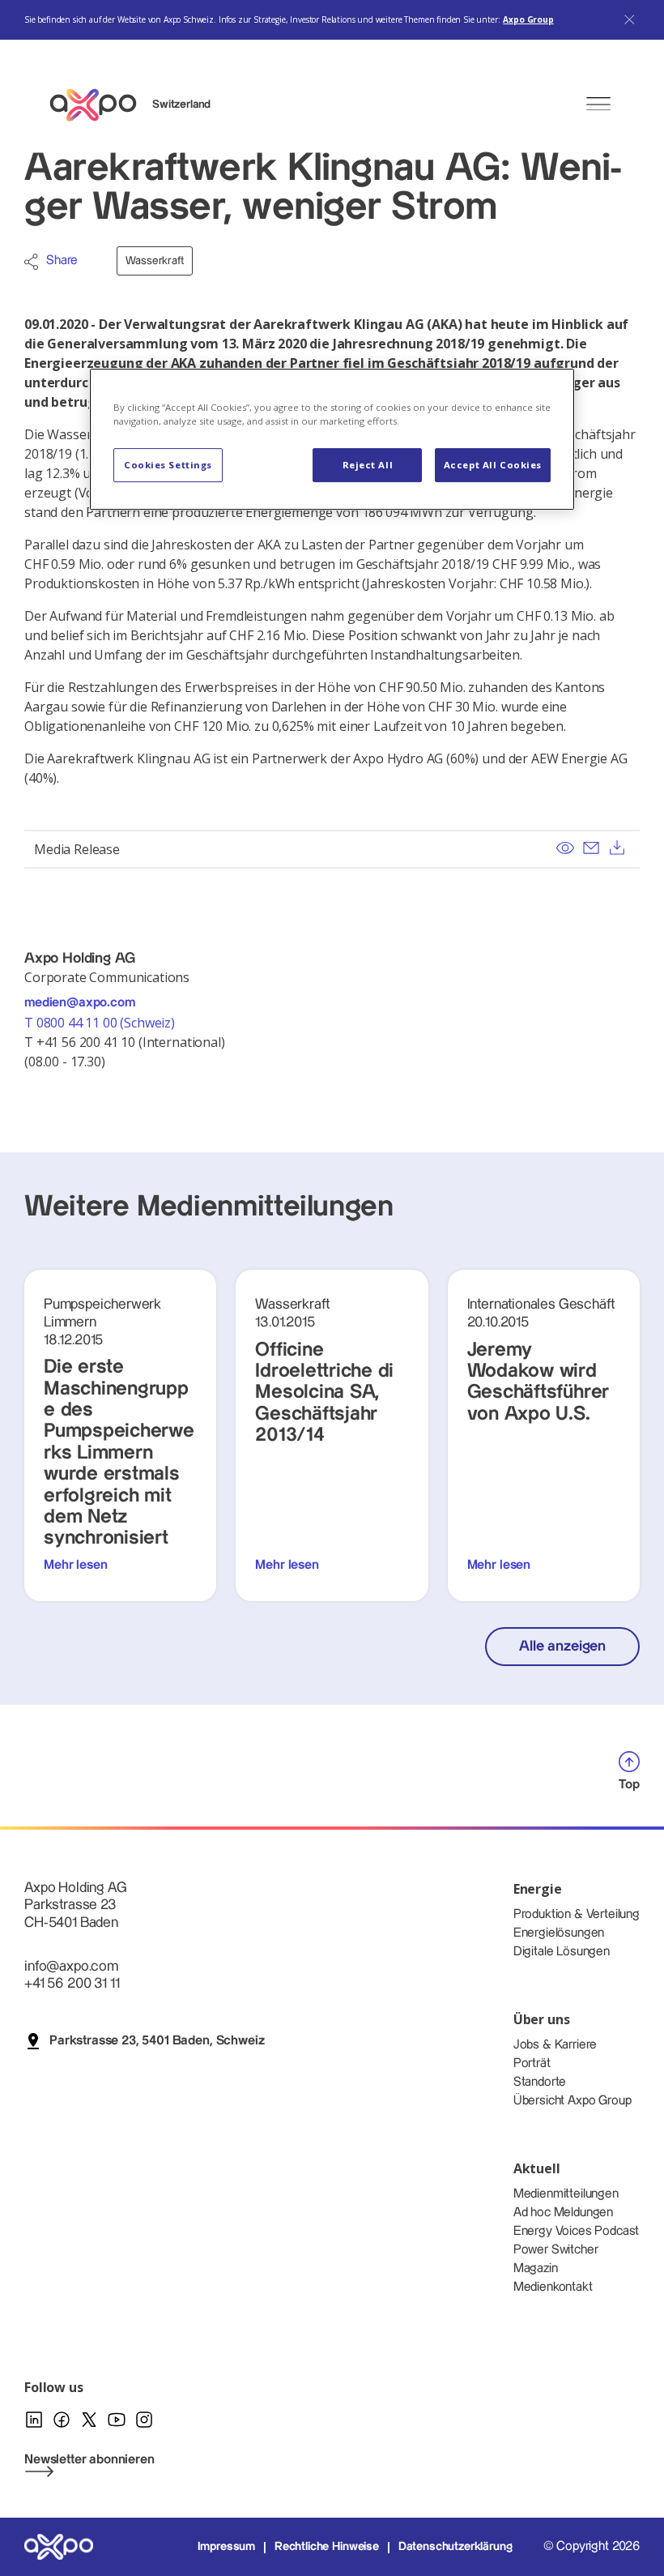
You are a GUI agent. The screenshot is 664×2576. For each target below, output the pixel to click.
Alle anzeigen (562, 1646)
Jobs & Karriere (555, 2045)
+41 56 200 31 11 (72, 1983)
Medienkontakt (553, 2287)
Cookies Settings (168, 465)
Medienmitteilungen (566, 2194)
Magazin (536, 2268)
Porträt (532, 2063)
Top (629, 1785)
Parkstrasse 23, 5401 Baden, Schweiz (157, 2041)
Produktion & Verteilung (577, 1914)
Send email (591, 848)
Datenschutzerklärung (455, 2547)
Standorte (540, 2082)
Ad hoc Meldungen (563, 2213)
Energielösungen (559, 1933)
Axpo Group (528, 19)
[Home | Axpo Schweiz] (100, 105)
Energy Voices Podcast (577, 2231)
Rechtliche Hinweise (327, 2547)
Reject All (368, 465)
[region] (332, 439)
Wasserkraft (154, 261)
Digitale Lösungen (562, 1952)
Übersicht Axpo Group (572, 2101)
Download (617, 848)
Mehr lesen (75, 1565)
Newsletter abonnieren (89, 2460)
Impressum (227, 2547)
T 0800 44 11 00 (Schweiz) (101, 1023)
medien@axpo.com (80, 1003)
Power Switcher (556, 2250)
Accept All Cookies (493, 465)
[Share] (31, 262)
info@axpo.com (71, 1966)
